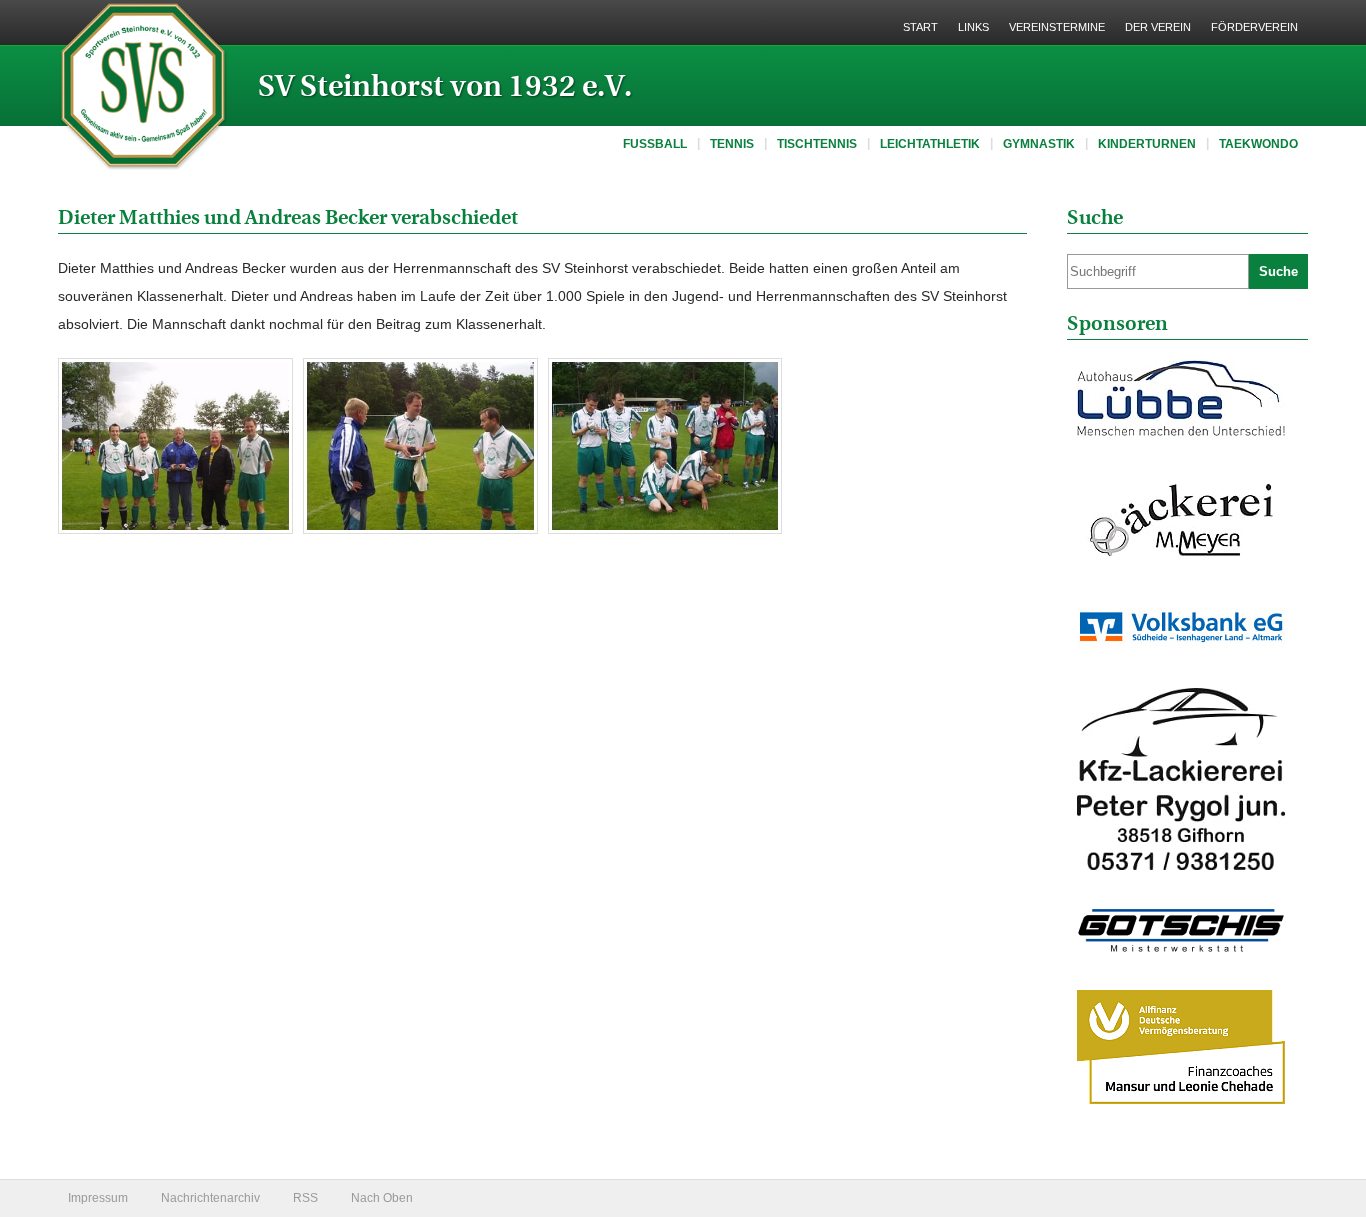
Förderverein (1254, 27)
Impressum (98, 1198)
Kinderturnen (1147, 144)
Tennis (732, 144)
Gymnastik (1039, 144)
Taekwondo (1258, 144)
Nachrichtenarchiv (210, 1198)
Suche (1278, 271)
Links (973, 27)
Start (920, 27)
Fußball (655, 144)
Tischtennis (817, 144)
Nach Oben (382, 1198)
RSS (305, 1198)
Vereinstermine (1057, 27)
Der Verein (1158, 27)
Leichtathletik (930, 144)
